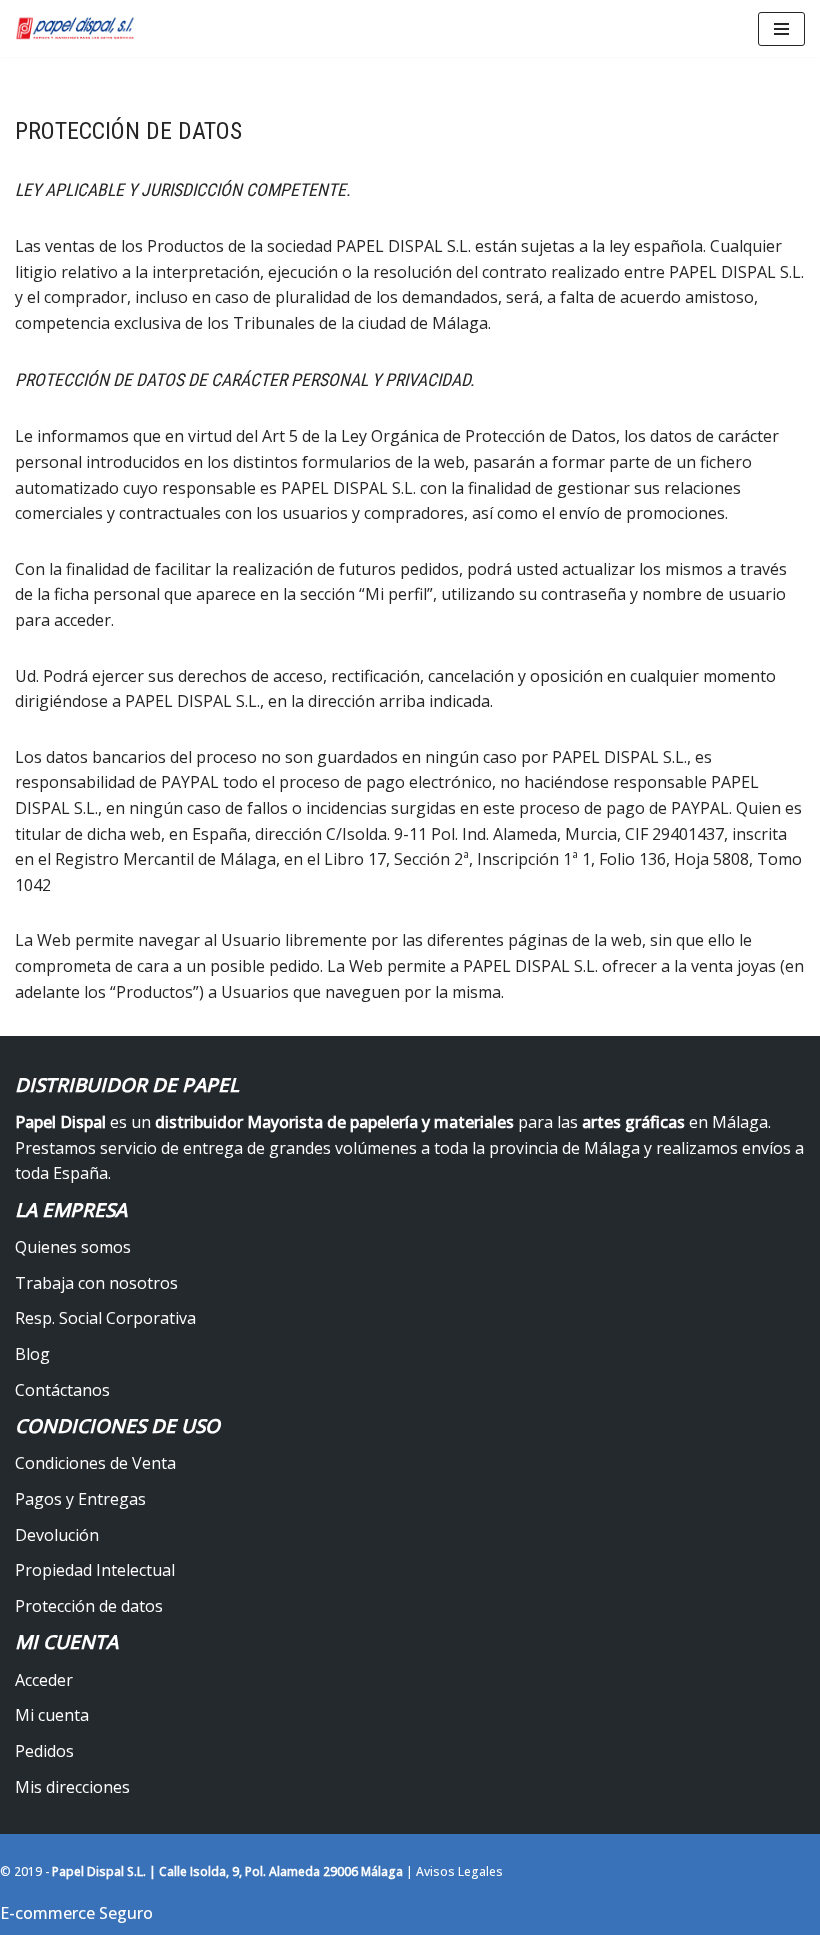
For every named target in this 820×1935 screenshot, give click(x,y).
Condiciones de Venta (95, 1463)
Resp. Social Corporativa (105, 1318)
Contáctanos (62, 1390)
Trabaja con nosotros (96, 1283)
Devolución (57, 1535)
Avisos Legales (459, 1871)
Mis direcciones (72, 1787)
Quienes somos (73, 1247)
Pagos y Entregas (80, 1499)
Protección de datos (89, 1606)
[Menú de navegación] (781, 29)
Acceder (44, 1680)
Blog (32, 1354)
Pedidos (44, 1751)
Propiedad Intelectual (95, 1570)
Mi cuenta (52, 1715)
